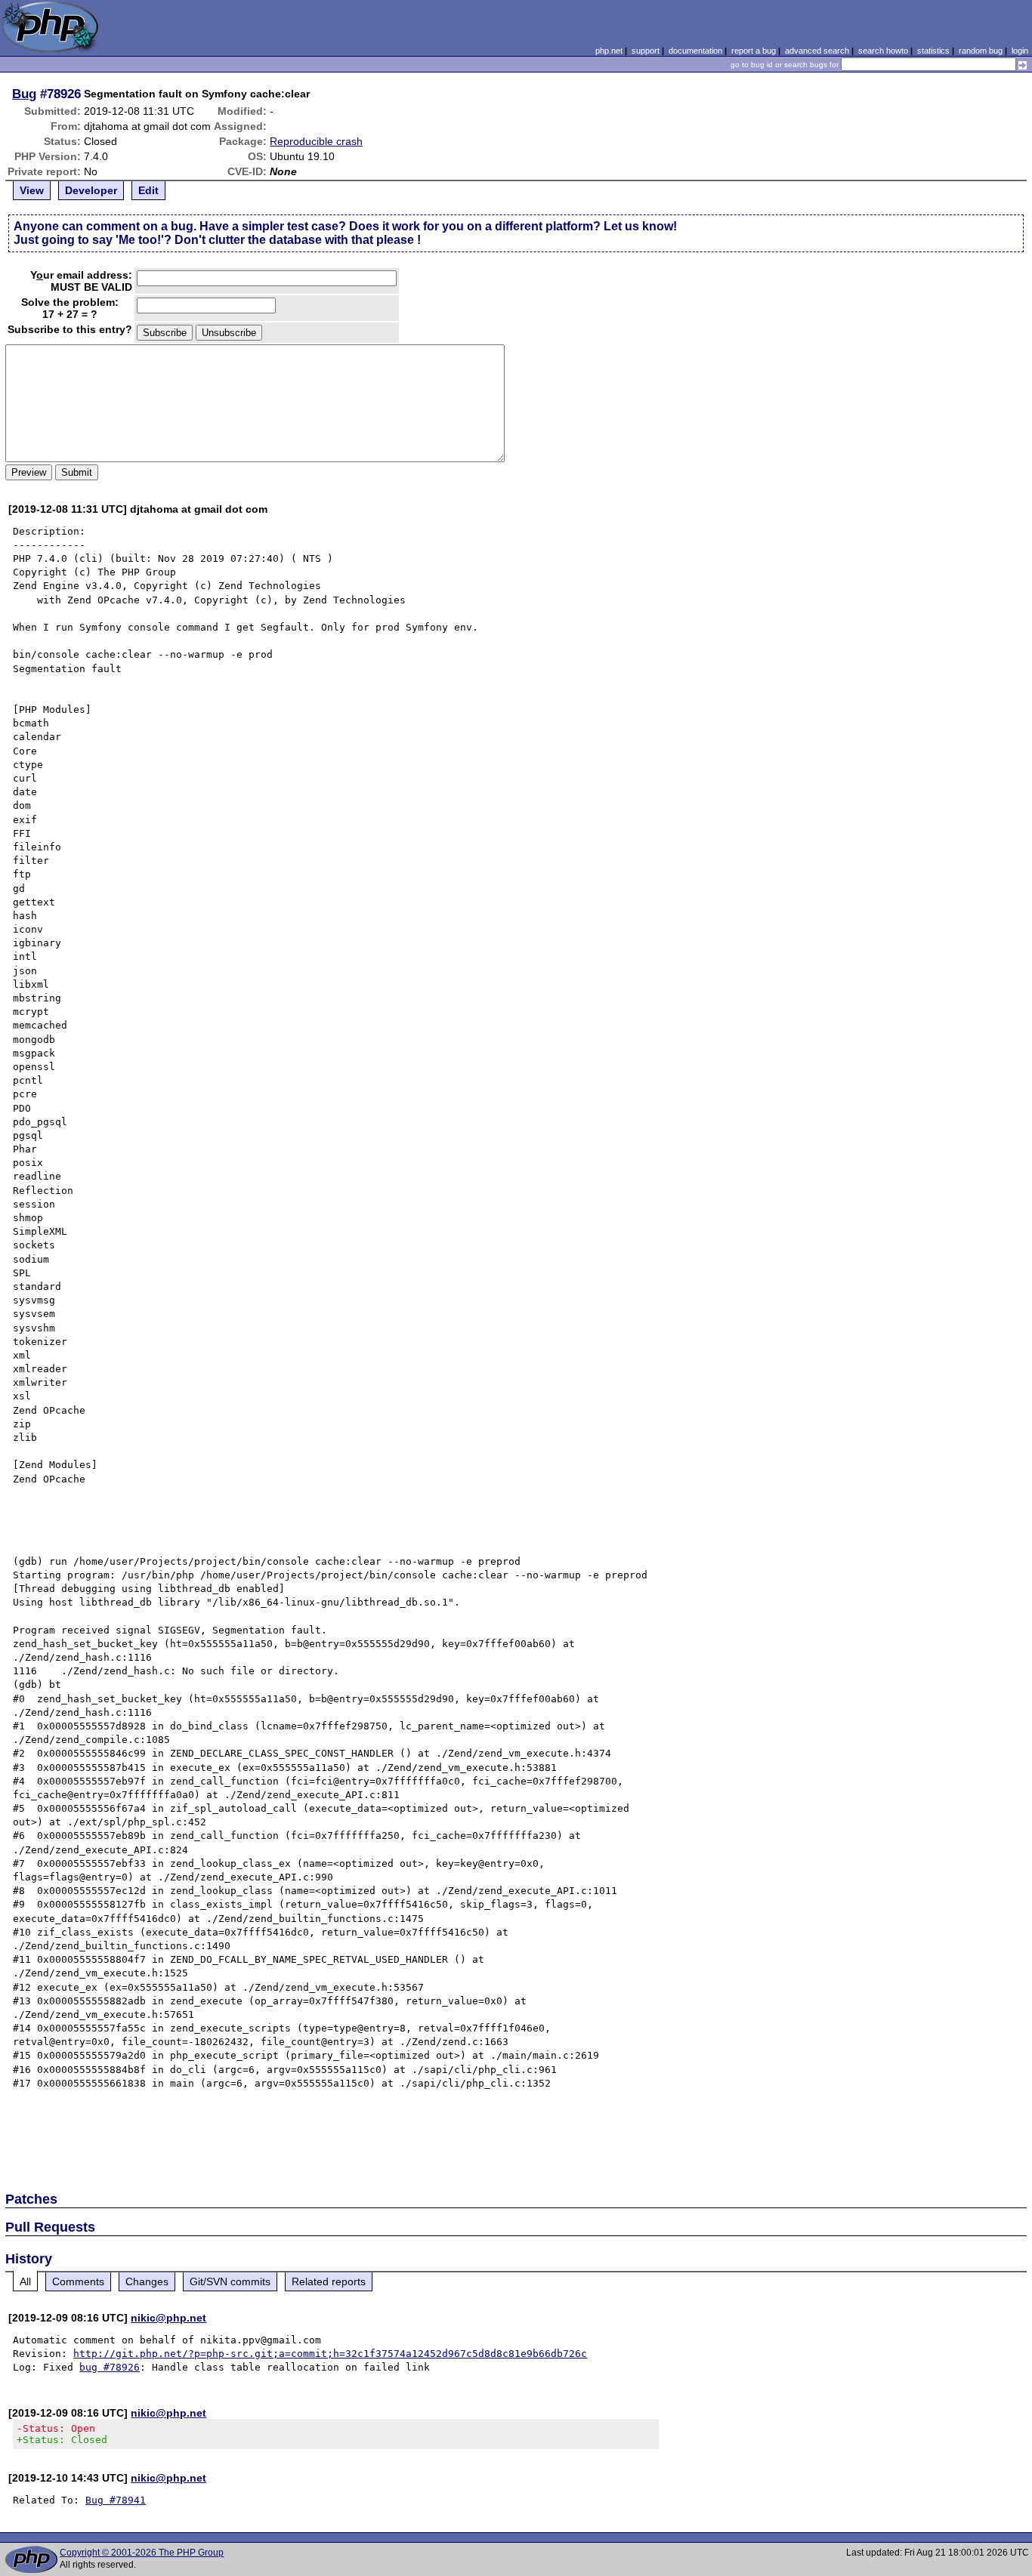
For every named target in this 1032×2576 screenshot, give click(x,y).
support (646, 51)
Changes (147, 2281)
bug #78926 (110, 2367)
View (32, 190)
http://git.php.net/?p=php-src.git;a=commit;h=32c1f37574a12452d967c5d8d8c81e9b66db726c (330, 2354)
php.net (609, 51)
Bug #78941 (116, 2500)
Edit (148, 190)
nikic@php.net (168, 2318)
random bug (981, 51)
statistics (933, 51)
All (25, 2281)
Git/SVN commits (230, 2281)
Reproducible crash (316, 141)
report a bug (754, 51)
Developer (91, 190)
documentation (695, 51)
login (1020, 51)
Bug (24, 94)
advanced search (817, 51)
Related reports (329, 2281)
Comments (78, 2281)
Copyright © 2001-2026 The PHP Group (142, 2553)
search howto (883, 51)
